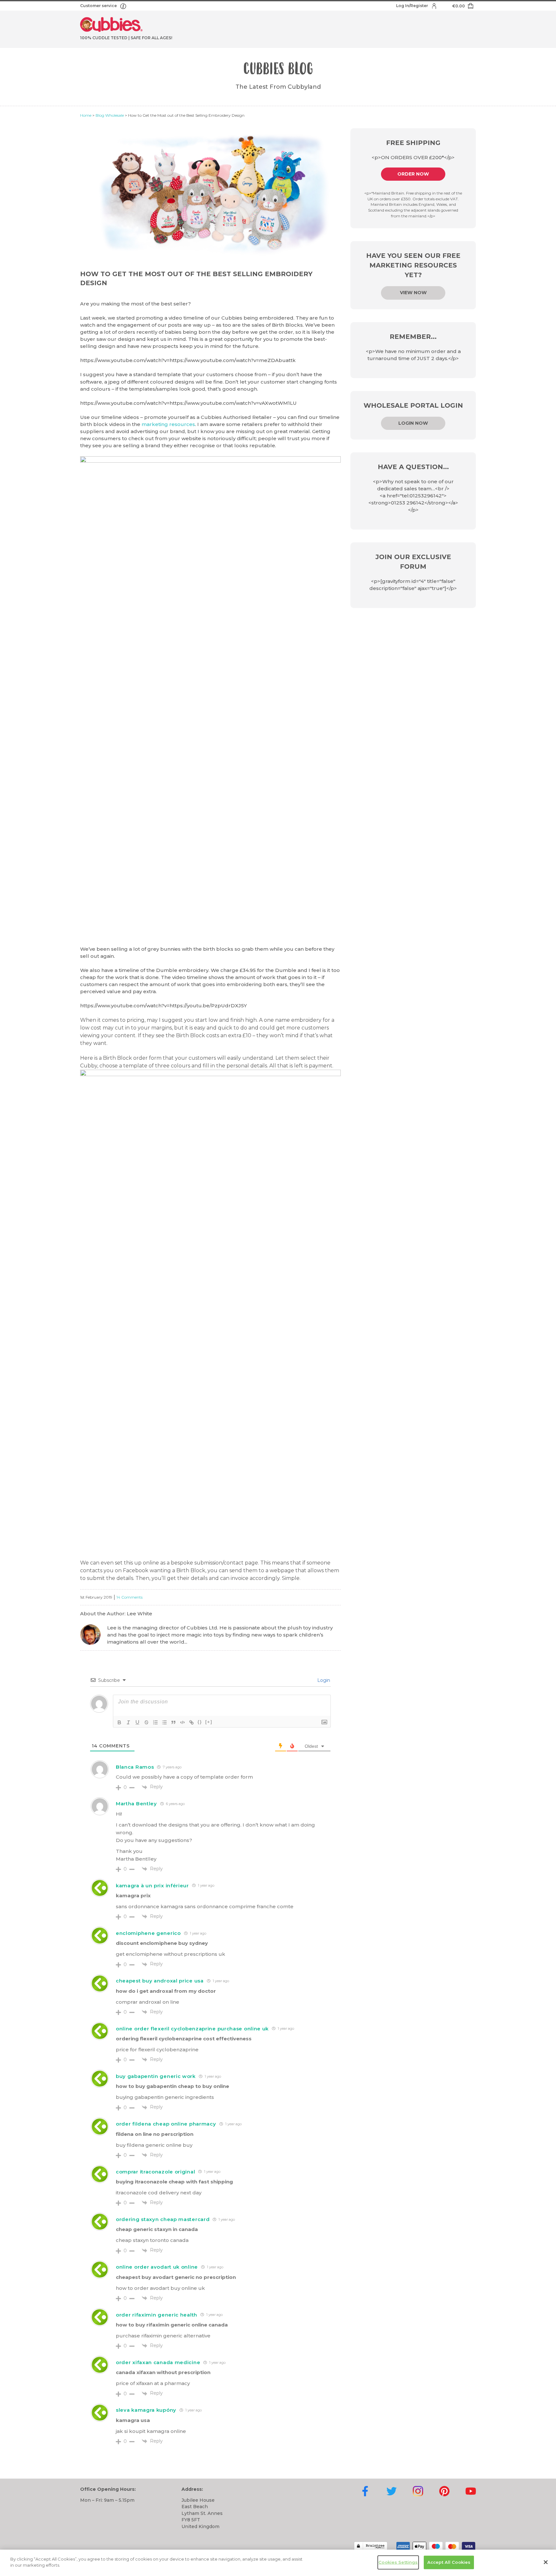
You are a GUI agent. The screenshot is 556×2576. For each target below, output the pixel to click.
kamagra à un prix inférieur (152, 1886)
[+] (209, 1722)
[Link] (191, 1722)
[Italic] (128, 1722)
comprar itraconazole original (155, 2172)
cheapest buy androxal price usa (160, 1981)
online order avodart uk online (157, 2267)
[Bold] (119, 1722)
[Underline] (137, 1722)
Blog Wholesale (110, 115)
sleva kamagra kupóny (146, 2410)
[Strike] (146, 1722)
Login (323, 1680)
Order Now (413, 174)
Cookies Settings (398, 2562)
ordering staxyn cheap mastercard (163, 2219)
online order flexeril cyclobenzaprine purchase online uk (192, 2029)
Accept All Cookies (449, 2562)
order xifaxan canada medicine (158, 2362)
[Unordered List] (164, 1722)
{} (200, 1722)
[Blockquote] (173, 1722)
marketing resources (168, 424)
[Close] (546, 2562)
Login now (413, 423)
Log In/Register (412, 6)
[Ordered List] (155, 1722)
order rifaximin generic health (157, 2315)
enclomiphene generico (148, 1933)
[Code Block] (182, 1722)
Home (86, 115)
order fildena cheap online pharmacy (166, 2124)
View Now (413, 293)
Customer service (99, 6)
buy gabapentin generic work (156, 2076)
